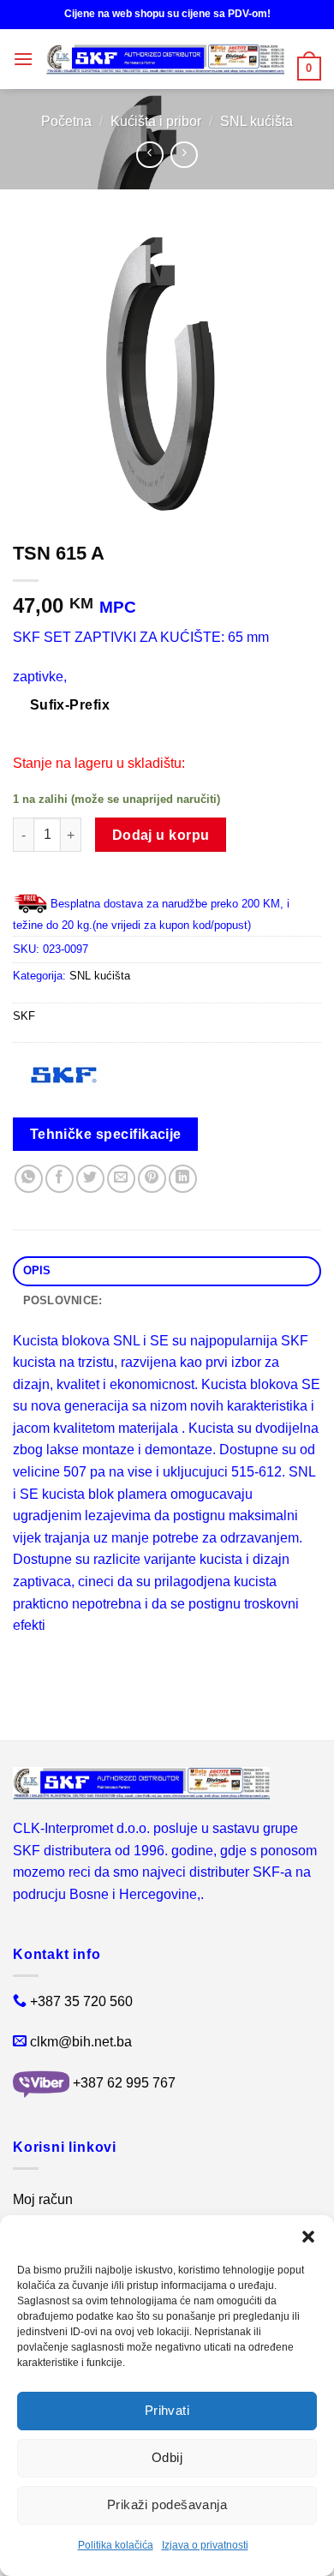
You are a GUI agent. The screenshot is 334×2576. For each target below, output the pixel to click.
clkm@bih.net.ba (81, 2042)
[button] (308, 2237)
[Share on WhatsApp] (29, 1179)
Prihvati (167, 2410)
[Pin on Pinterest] (152, 1179)
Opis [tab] (37, 1270)
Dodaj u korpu (161, 835)
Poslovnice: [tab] (63, 1300)
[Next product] (149, 155)
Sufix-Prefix (70, 705)
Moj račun (43, 2199)
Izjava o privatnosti (205, 2545)
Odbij (167, 2457)
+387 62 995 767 (124, 2084)
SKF (24, 1016)
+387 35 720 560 (81, 2001)
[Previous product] (184, 155)
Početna (66, 121)
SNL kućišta (256, 121)
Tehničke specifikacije (106, 1134)
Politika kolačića (116, 2545)
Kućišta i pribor (156, 121)
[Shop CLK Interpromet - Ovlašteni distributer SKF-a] (165, 59)
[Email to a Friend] (121, 1179)
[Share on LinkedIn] (183, 1179)
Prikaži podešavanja (167, 2504)
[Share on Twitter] (90, 1179)
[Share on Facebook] (60, 1179)
